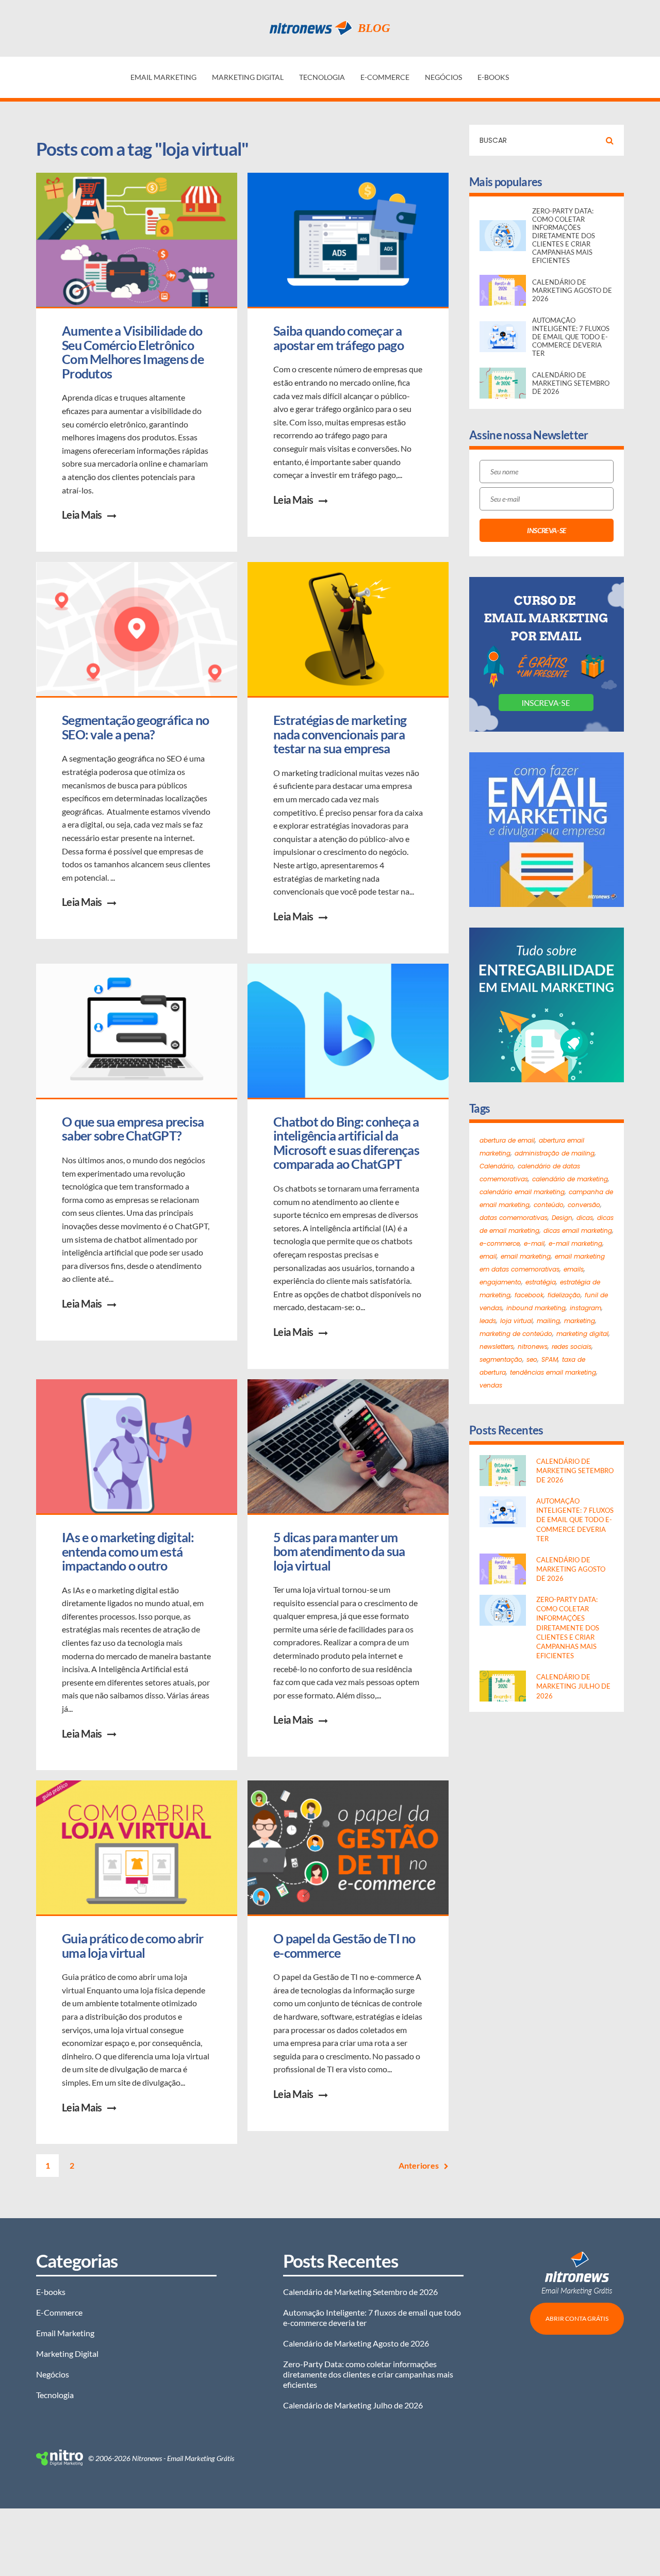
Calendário (497, 1166)
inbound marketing (536, 1308)
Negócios (443, 77)
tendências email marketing (553, 1372)
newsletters (497, 1347)
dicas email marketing (578, 1231)
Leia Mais (82, 515)
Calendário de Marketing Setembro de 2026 (360, 2292)
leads (488, 1321)
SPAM (550, 1359)
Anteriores (419, 2165)
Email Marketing (163, 77)
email (488, 1256)
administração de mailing (555, 1153)
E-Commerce (385, 77)
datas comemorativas (514, 1218)
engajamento (500, 1282)
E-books (493, 77)
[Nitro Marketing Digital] (60, 2458)
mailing (548, 1321)
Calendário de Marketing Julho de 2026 (353, 2405)
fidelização (564, 1295)
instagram (585, 1308)
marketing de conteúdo (516, 1334)
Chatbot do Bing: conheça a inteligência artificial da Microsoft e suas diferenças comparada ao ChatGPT (347, 1143)
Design (562, 1218)
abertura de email (507, 1140)
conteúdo (549, 1205)
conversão (584, 1205)
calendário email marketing (522, 1192)
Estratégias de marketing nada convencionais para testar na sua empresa (341, 734)
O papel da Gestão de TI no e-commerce (345, 1945)
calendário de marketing (570, 1179)
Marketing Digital (248, 77)
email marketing (526, 1256)
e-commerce (500, 1243)
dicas (585, 1218)
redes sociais (572, 1347)
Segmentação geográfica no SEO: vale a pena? (137, 727)
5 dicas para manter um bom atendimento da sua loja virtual (340, 1551)
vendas (491, 1385)
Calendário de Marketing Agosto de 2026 (356, 2343)
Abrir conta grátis (577, 2318)
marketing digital (582, 1334)
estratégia (541, 1282)
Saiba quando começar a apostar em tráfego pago (339, 338)
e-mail (534, 1243)
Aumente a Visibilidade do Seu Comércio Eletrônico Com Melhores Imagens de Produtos (134, 352)
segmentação (501, 1359)
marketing (580, 1321)
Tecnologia (322, 77)
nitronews (533, 1347)
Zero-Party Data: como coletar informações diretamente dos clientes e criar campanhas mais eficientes (368, 2374)
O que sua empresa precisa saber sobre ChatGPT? (134, 1129)
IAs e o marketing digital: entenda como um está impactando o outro (129, 1551)
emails (574, 1269)
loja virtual (516, 1321)
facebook (529, 1295)
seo (532, 1359)
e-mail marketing (575, 1243)
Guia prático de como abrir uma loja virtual (134, 1945)
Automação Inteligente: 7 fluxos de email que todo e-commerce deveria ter (372, 2317)
